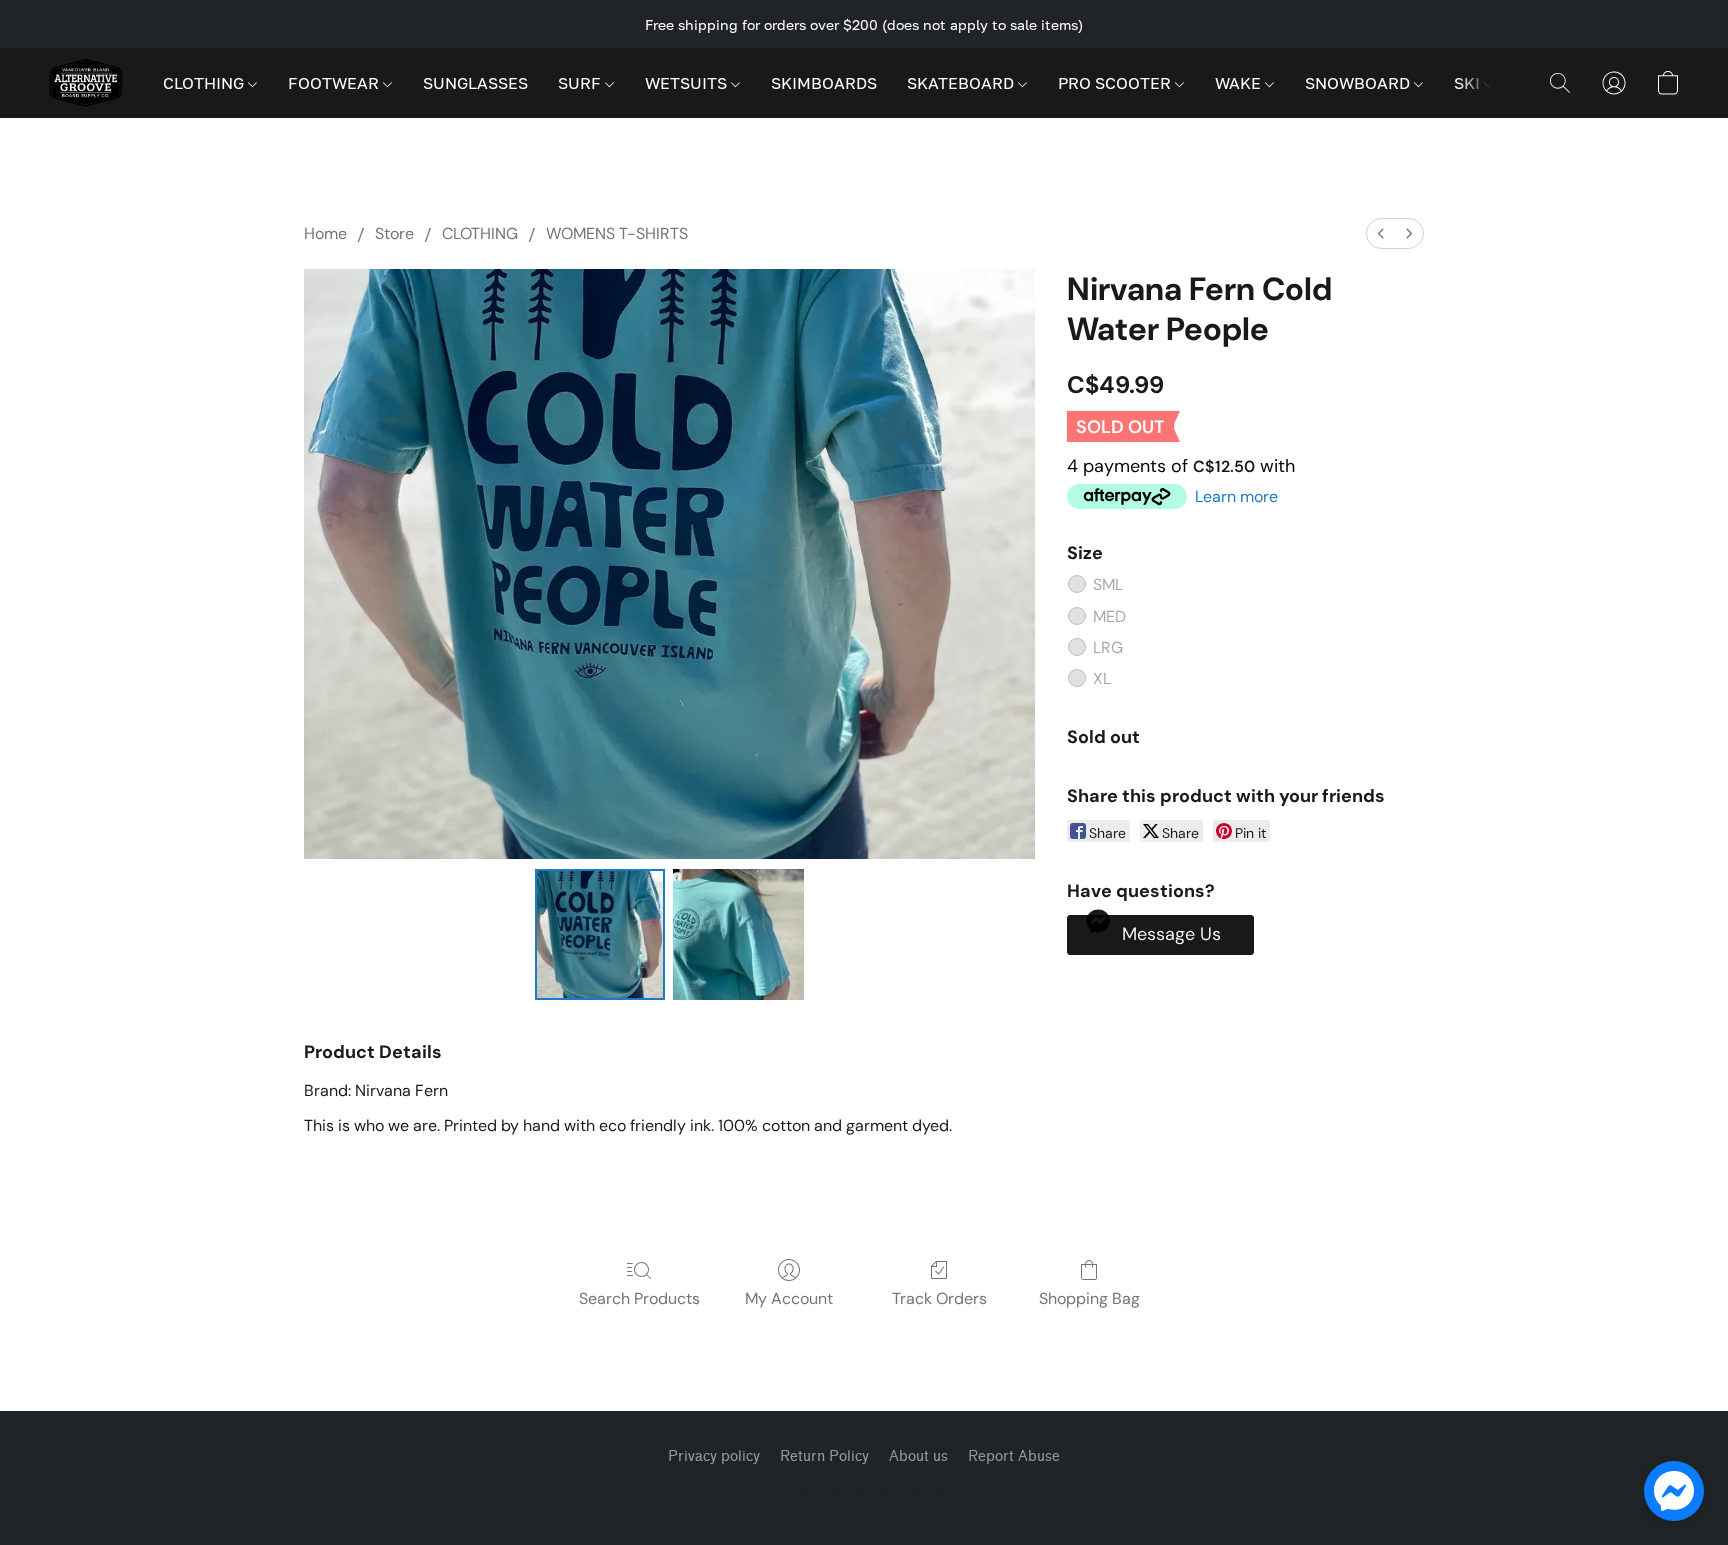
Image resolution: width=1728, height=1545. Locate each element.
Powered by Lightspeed (864, 1491)
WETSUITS (688, 83)
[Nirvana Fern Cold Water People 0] (600, 934)
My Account (789, 1298)
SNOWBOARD (1359, 83)
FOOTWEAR (335, 83)
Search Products (639, 1298)
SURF (581, 83)
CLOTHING (205, 83)
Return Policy (824, 1456)
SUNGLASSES (475, 83)
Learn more (1236, 496)
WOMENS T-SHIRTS (617, 233)
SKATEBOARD (962, 83)
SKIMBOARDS (824, 83)
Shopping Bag (1089, 1298)
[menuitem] (1381, 233)
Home (325, 233)
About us (918, 1456)
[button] (85, 83)
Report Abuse (1014, 1456)
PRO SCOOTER (1116, 83)
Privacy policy (714, 1456)
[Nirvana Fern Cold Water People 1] (738, 934)
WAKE (1240, 83)
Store (394, 233)
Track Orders (939, 1298)
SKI (1469, 83)
